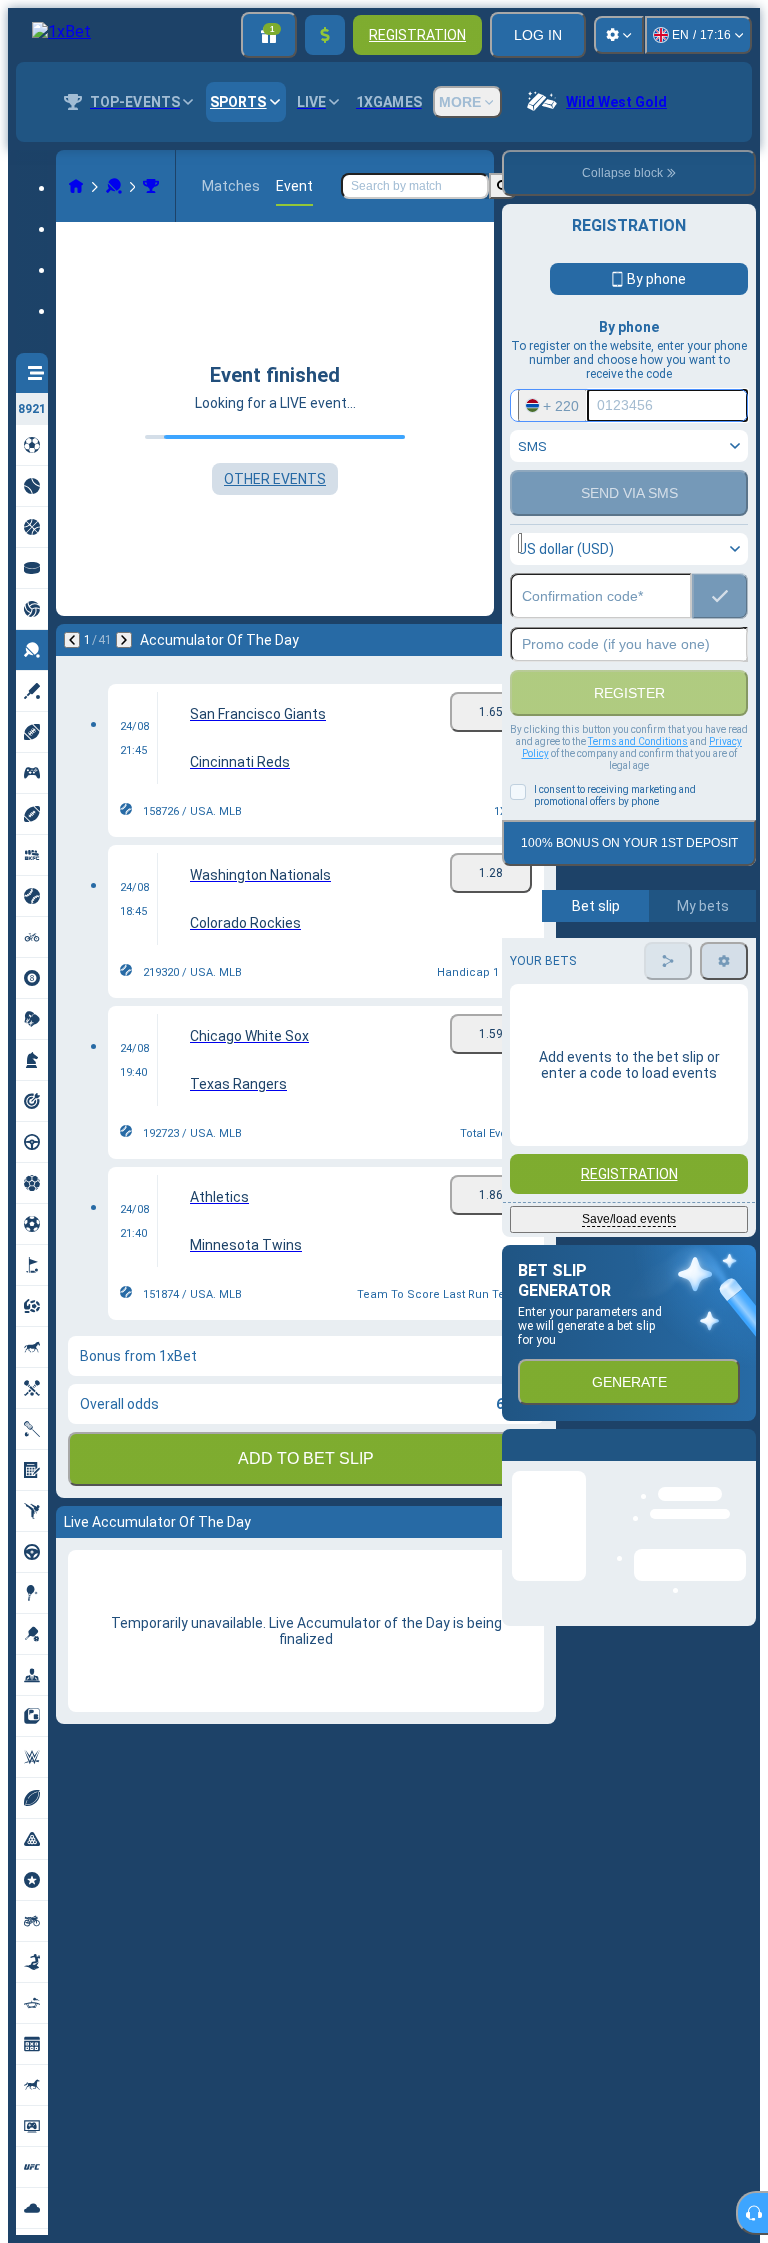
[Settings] (619, 35)
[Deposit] (325, 35)
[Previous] (72, 640)
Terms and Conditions (638, 741)
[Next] (124, 640)
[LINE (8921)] (76, 186)
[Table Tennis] (114, 186)
